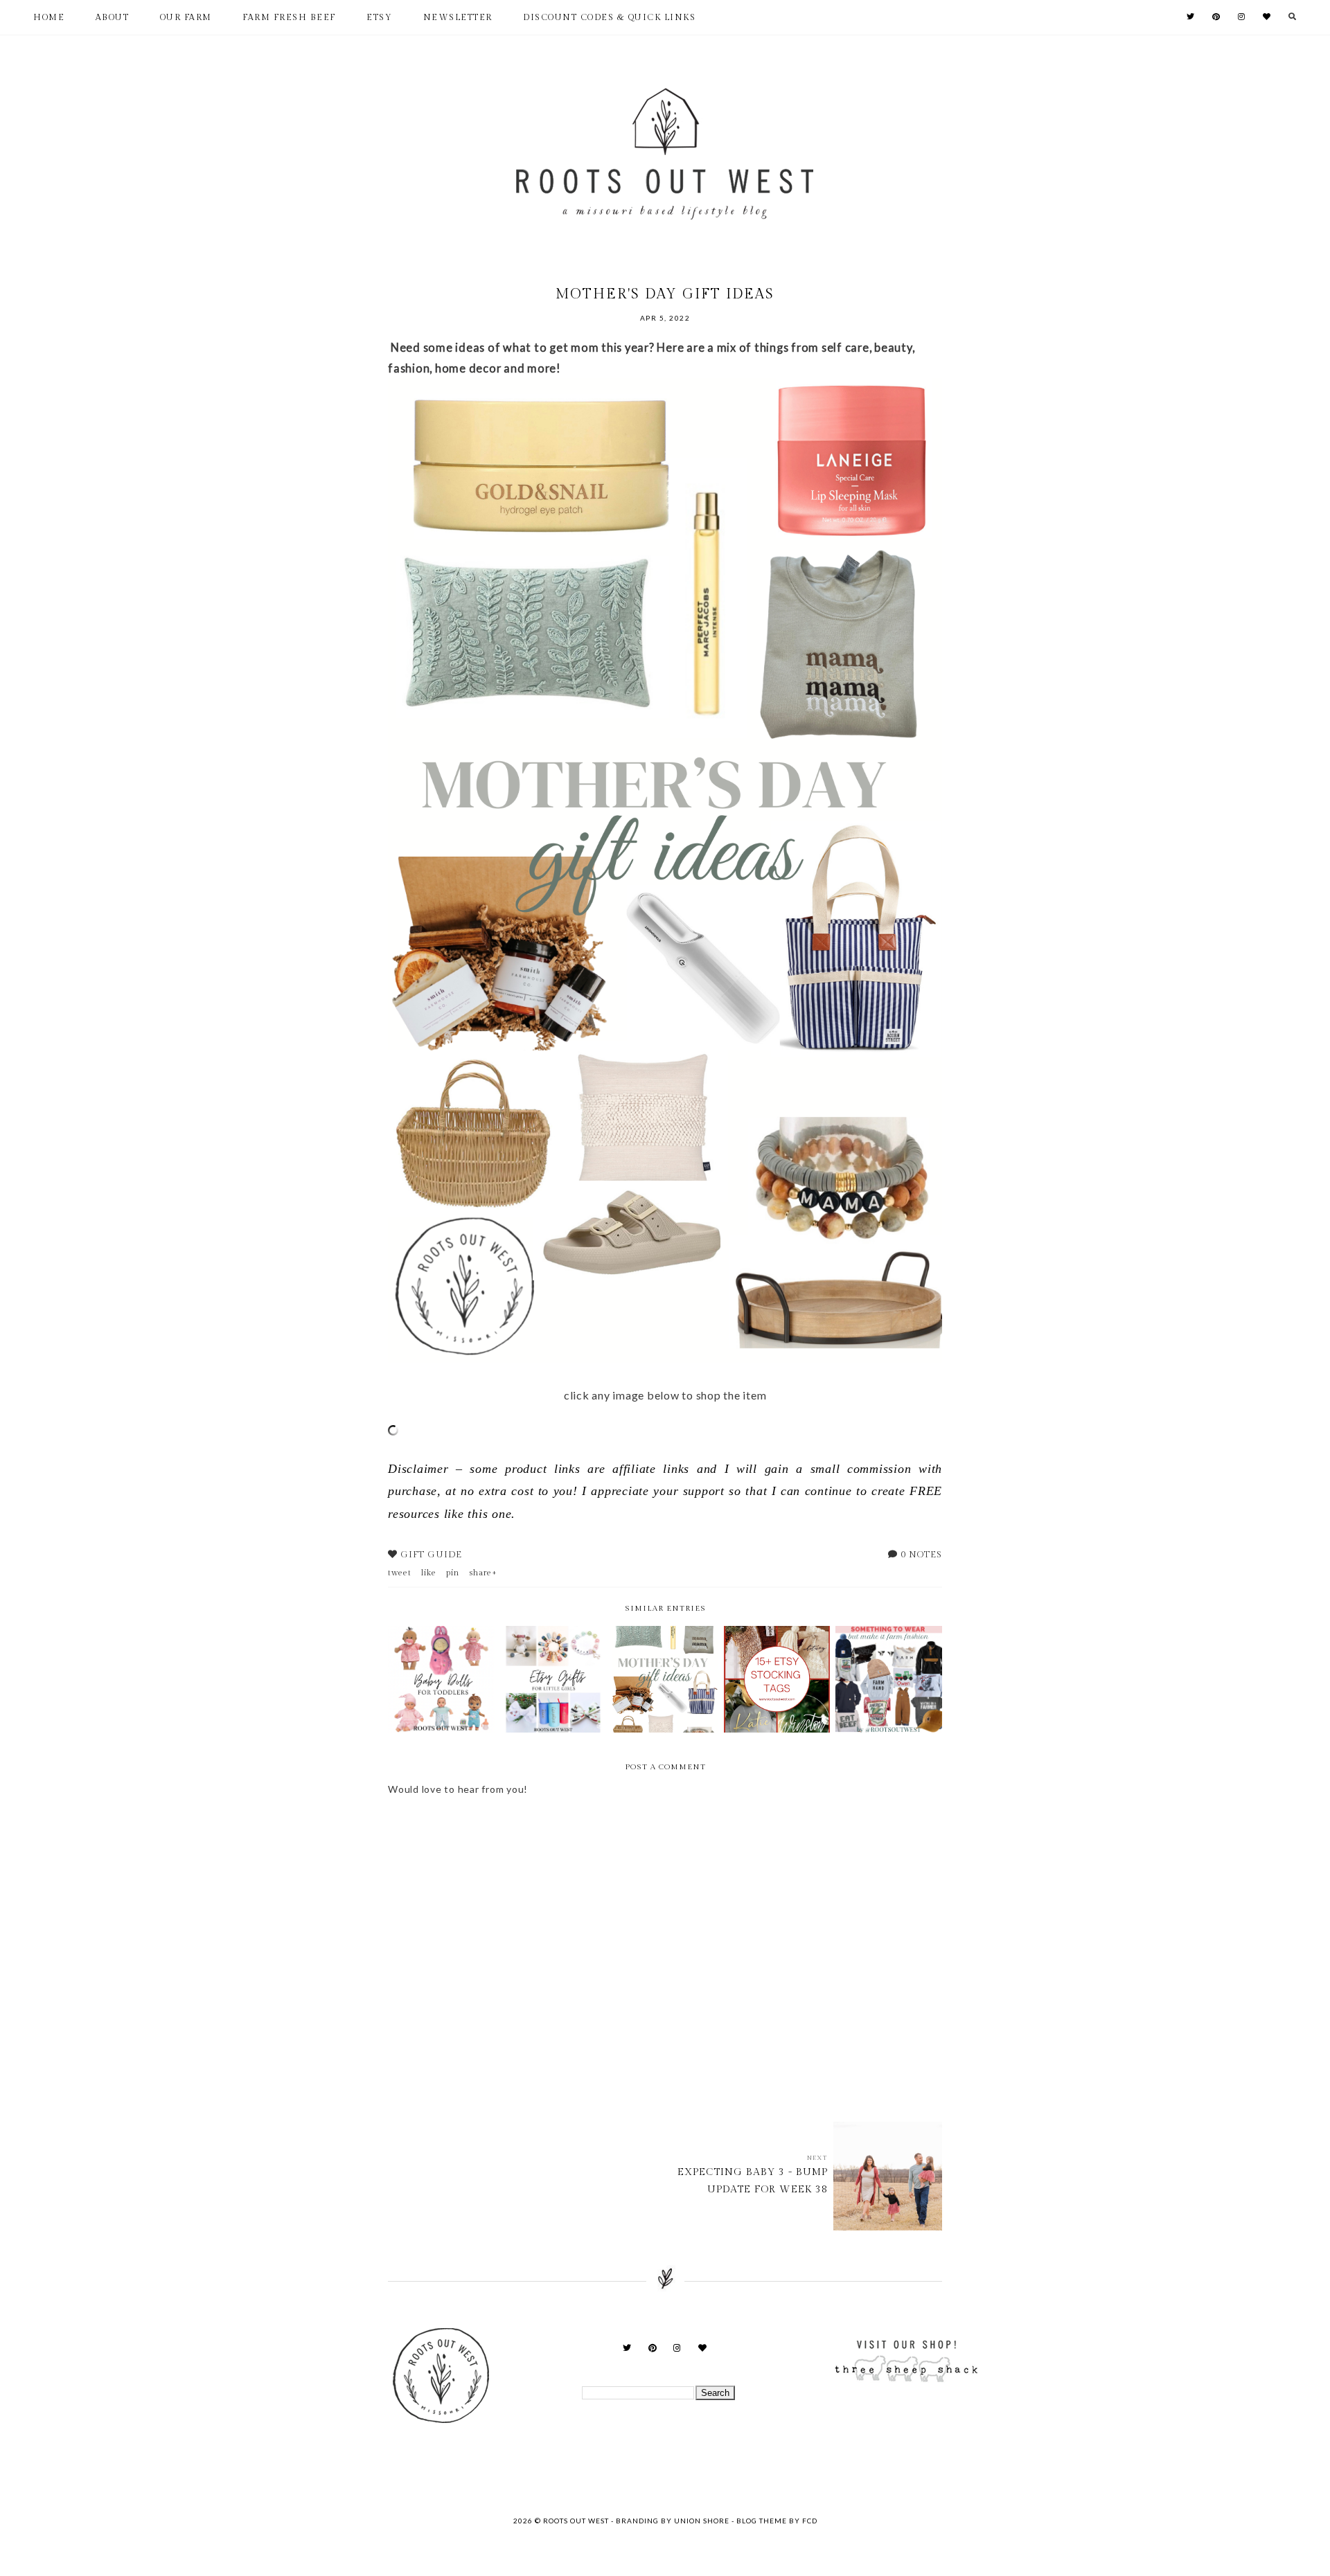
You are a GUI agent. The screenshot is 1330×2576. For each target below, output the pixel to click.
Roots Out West (577, 2521)
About (113, 17)
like (429, 1573)
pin (453, 1573)
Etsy (379, 17)
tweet (400, 1573)
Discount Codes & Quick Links (609, 17)
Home (49, 17)
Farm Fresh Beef (289, 17)
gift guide (431, 1555)
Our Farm (186, 17)
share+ (483, 1573)
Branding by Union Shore (673, 2521)
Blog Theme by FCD (777, 2521)
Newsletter (458, 17)
